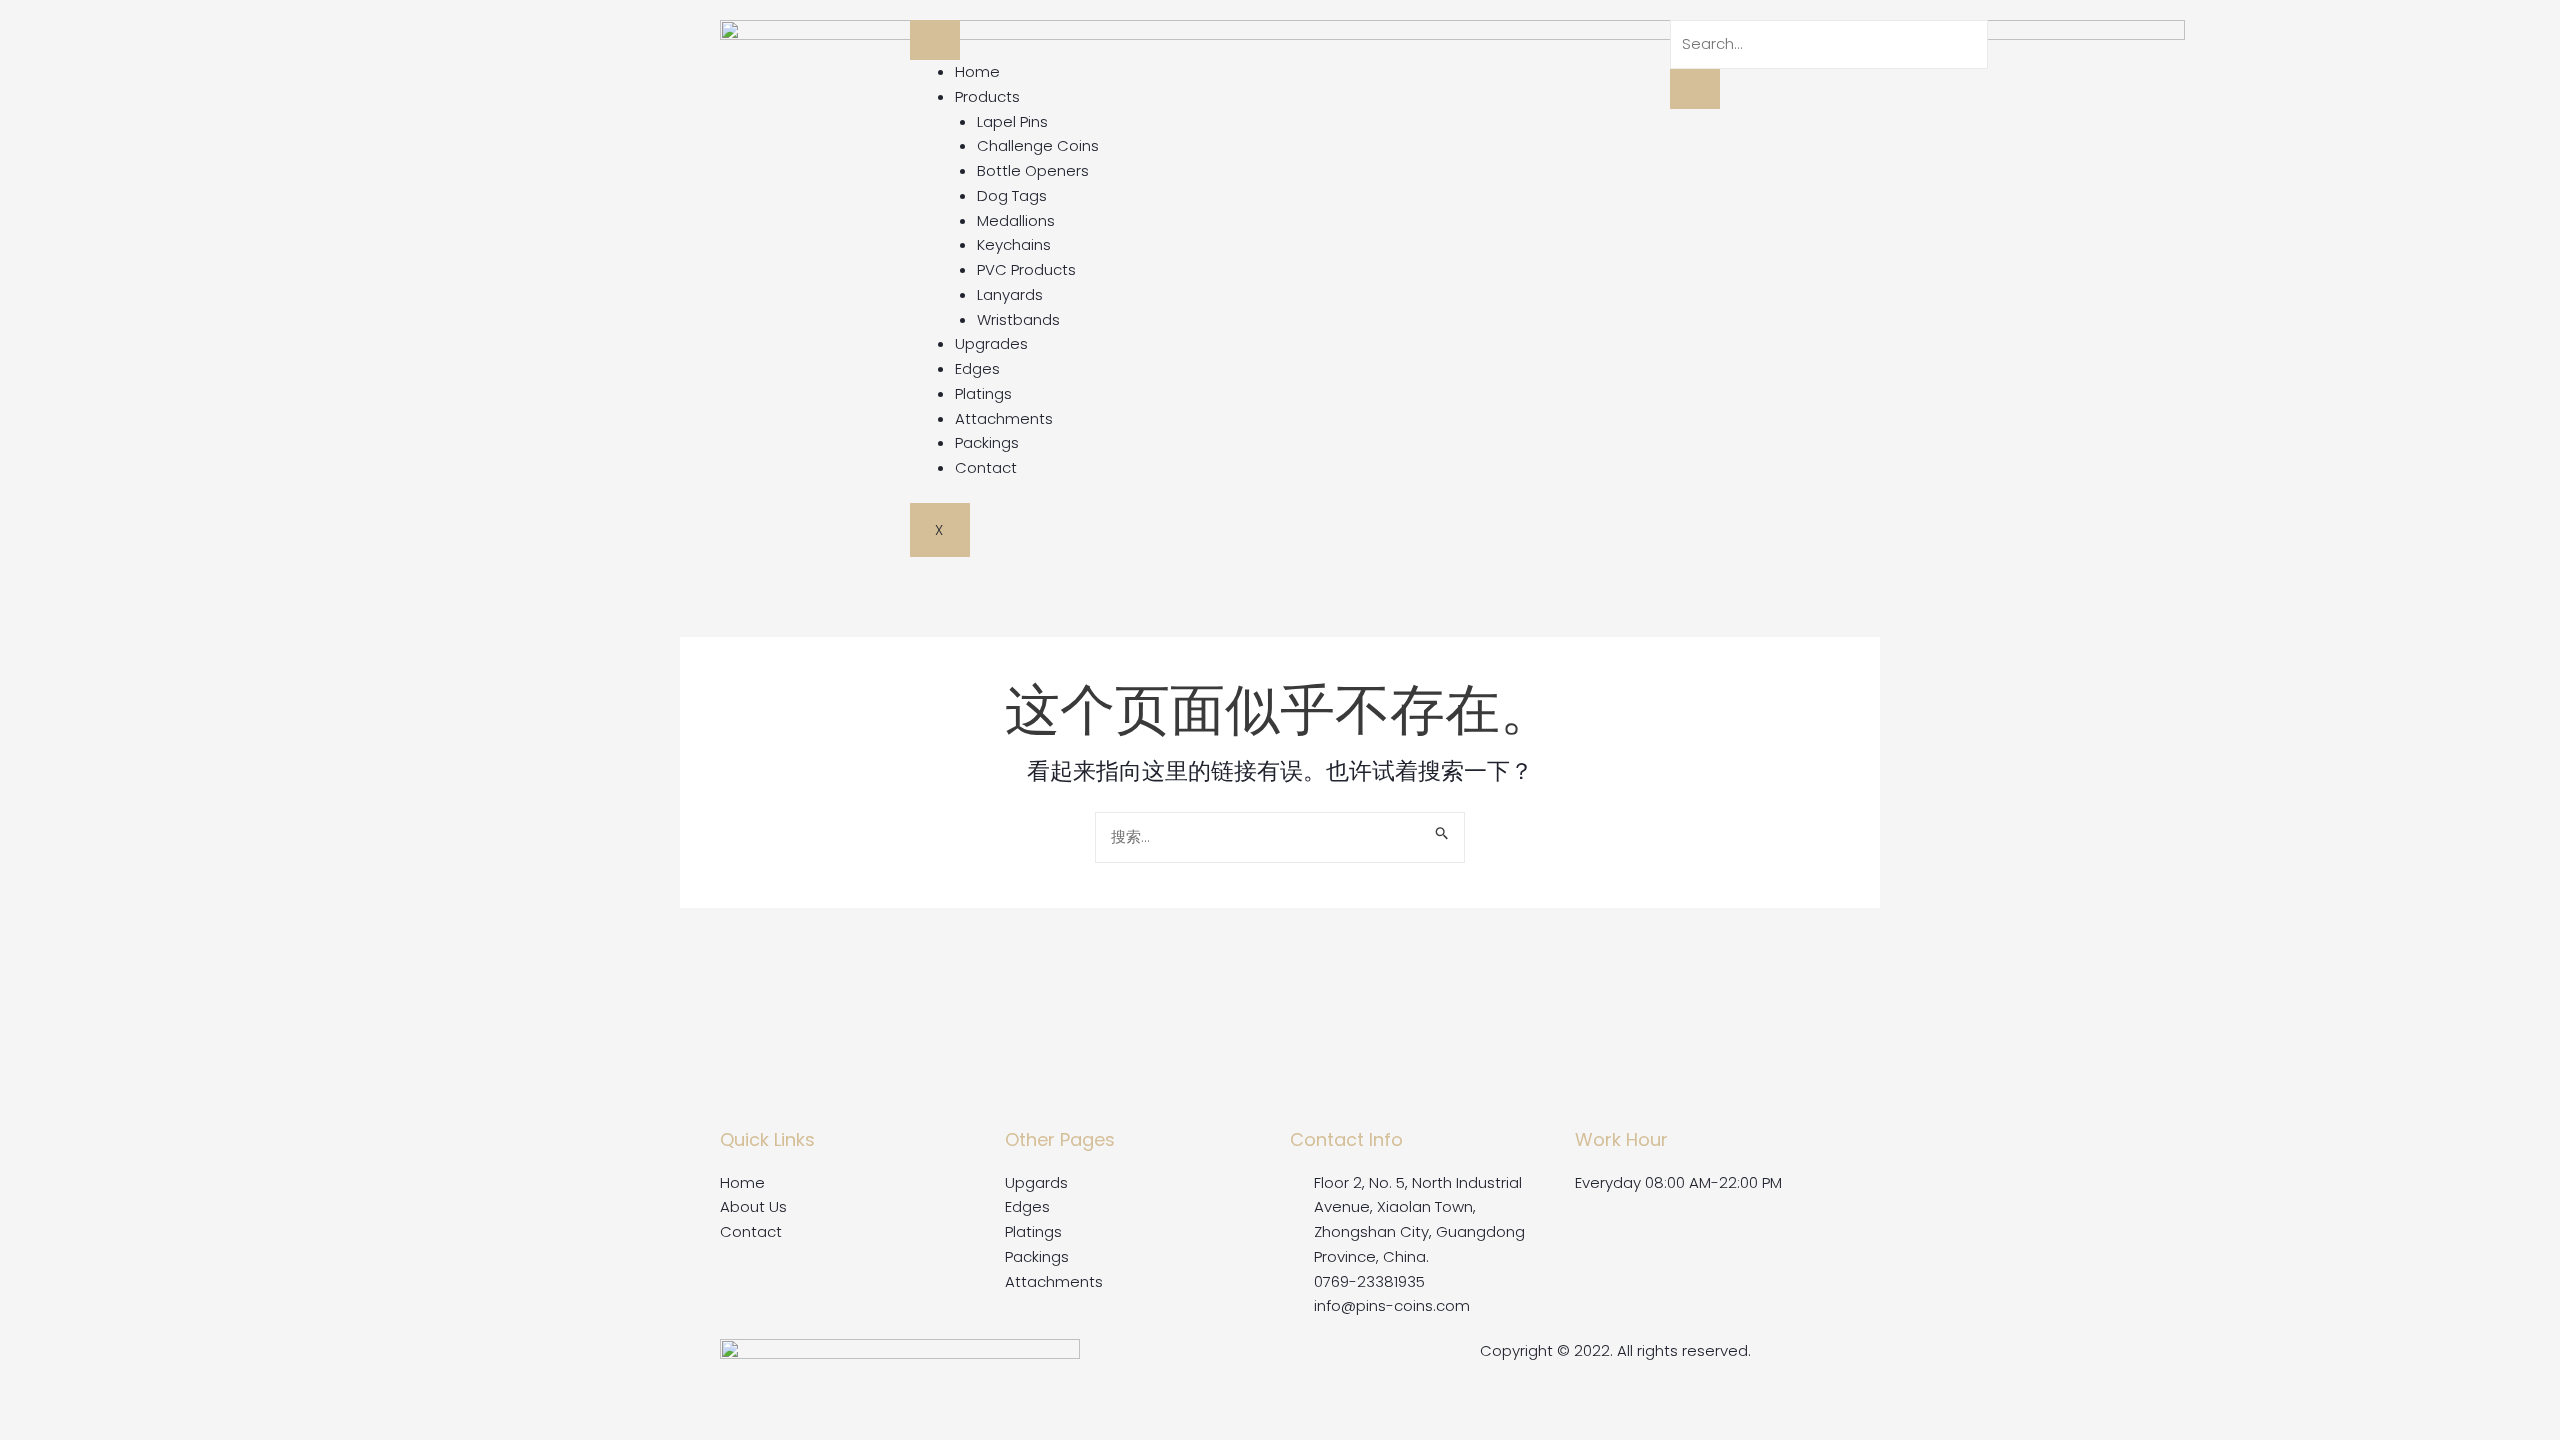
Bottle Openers (1033, 170)
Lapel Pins (1012, 121)
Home (977, 71)
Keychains (1014, 244)
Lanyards (1010, 294)
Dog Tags (1012, 195)
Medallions (1016, 220)
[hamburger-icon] (935, 40)
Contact (986, 467)
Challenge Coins (1038, 145)
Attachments (1004, 418)
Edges (977, 368)
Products (987, 96)
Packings (987, 442)
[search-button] (1695, 89)
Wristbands (1018, 319)
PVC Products (1026, 269)
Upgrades (991, 343)
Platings (983, 393)
